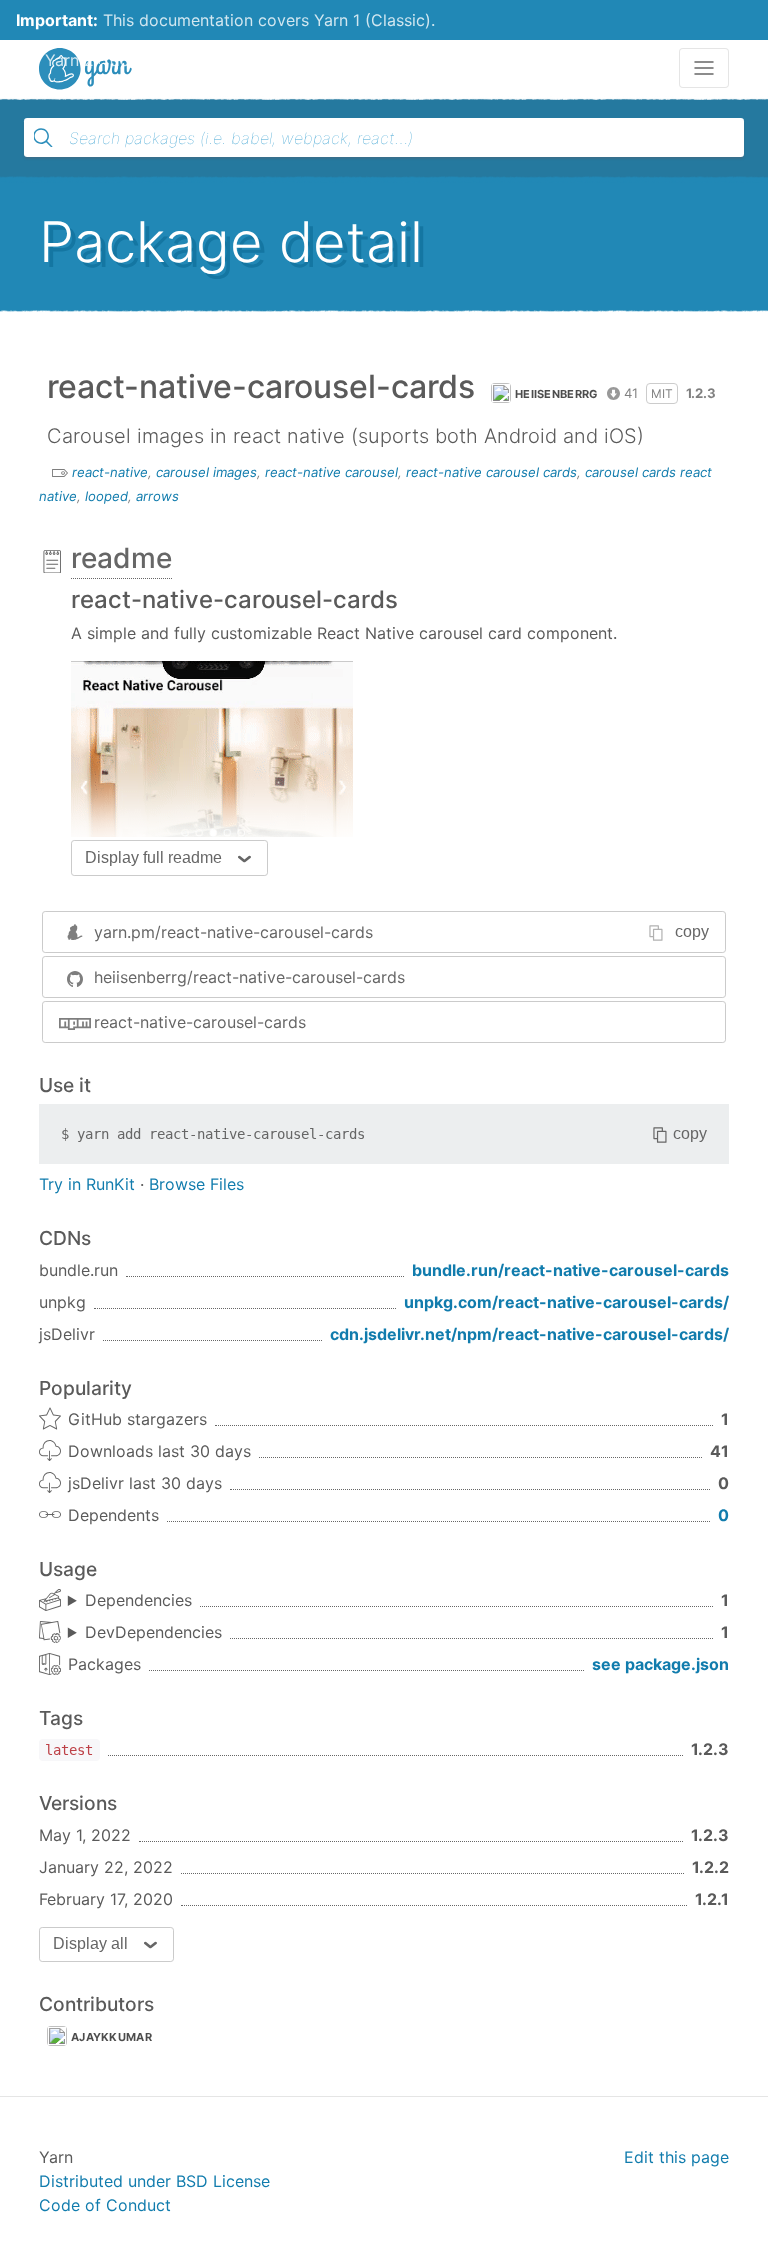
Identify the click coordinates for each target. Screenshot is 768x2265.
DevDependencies (153, 1632)
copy (692, 931)
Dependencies (138, 1600)
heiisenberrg (556, 394)
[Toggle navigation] (704, 68)
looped (106, 496)
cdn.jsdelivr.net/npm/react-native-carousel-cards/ (529, 1334)
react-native (110, 472)
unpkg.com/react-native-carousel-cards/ (566, 1302)
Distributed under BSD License (154, 2181)
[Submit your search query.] (43, 138)
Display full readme (153, 857)
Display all (90, 1943)
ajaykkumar (111, 2037)
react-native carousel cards (491, 472)
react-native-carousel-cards (200, 1022)
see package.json (660, 1664)
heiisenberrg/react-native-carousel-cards (249, 977)
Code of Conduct (105, 2205)
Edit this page (676, 2157)
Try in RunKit (87, 1184)
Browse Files (196, 1184)
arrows (157, 496)
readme (121, 558)
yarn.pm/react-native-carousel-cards (233, 932)
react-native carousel (331, 472)
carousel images (206, 472)
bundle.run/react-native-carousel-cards (570, 1270)
